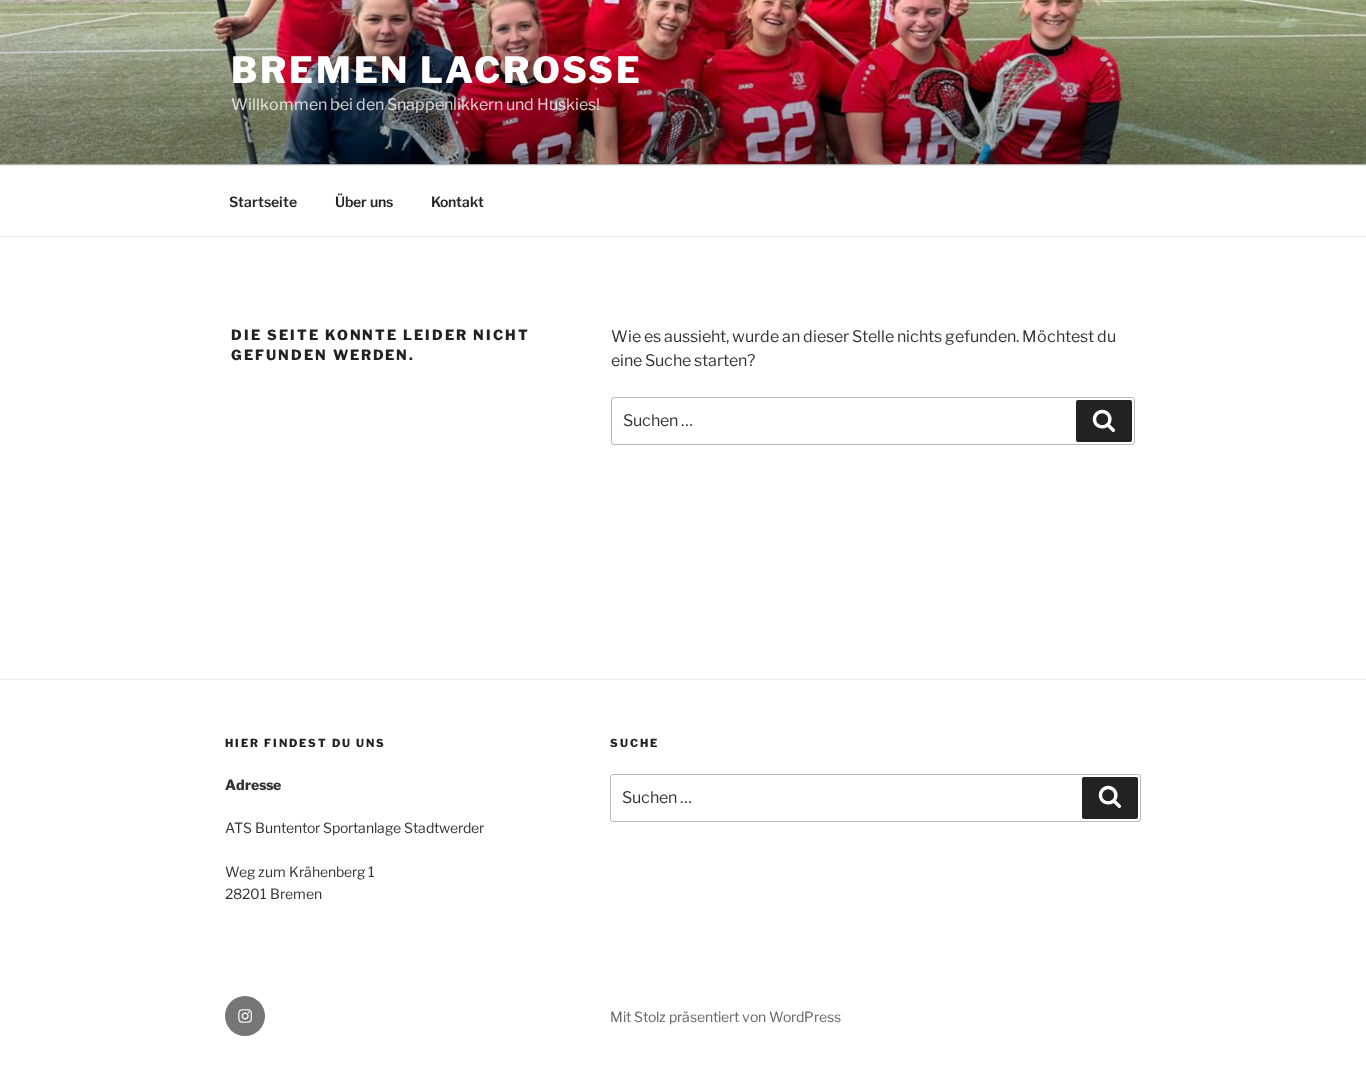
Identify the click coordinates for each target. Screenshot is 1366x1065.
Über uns (364, 201)
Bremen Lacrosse (437, 70)
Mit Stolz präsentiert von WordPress (725, 1016)
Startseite (263, 201)
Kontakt (457, 201)
